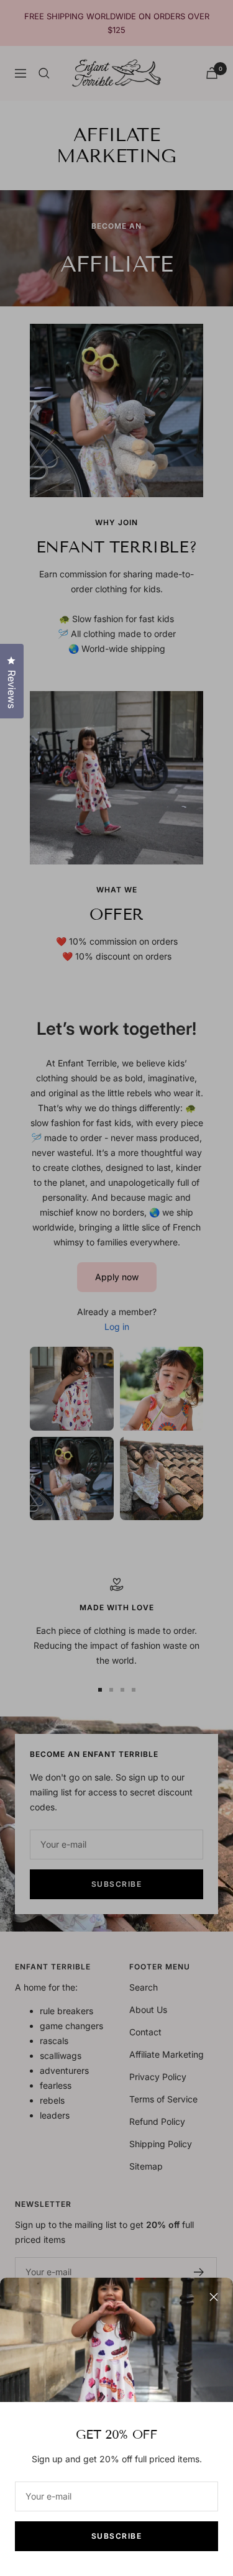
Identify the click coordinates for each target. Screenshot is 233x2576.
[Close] (214, 2297)
